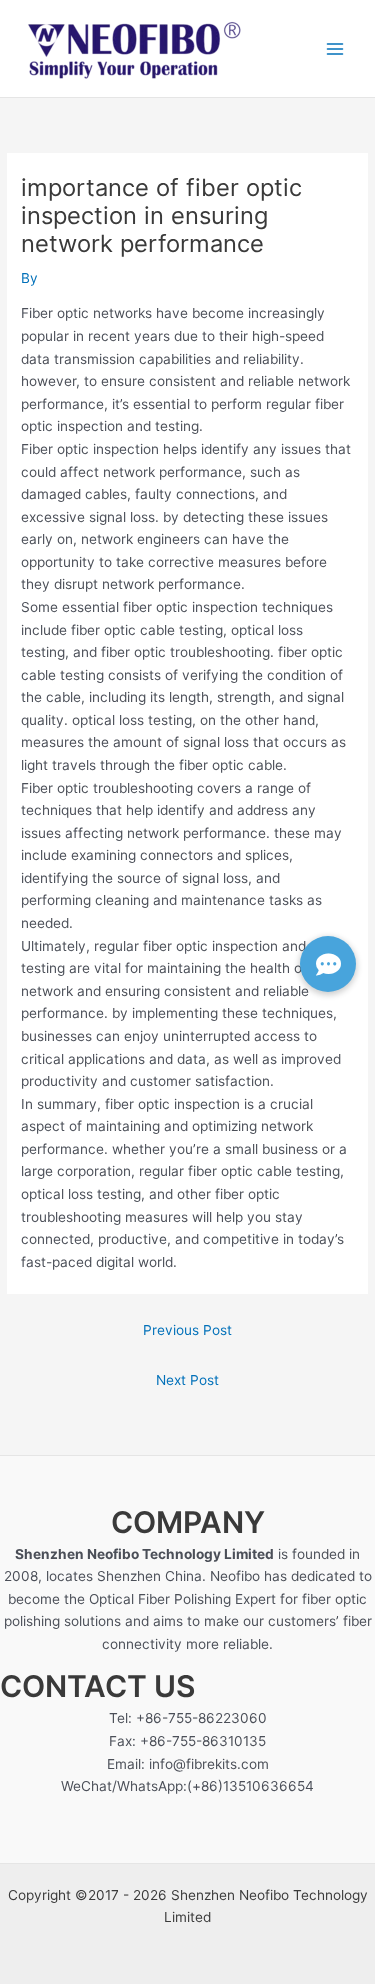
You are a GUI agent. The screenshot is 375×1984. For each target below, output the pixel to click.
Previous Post (187, 1330)
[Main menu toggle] (335, 48)
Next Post (187, 1380)
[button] (328, 964)
